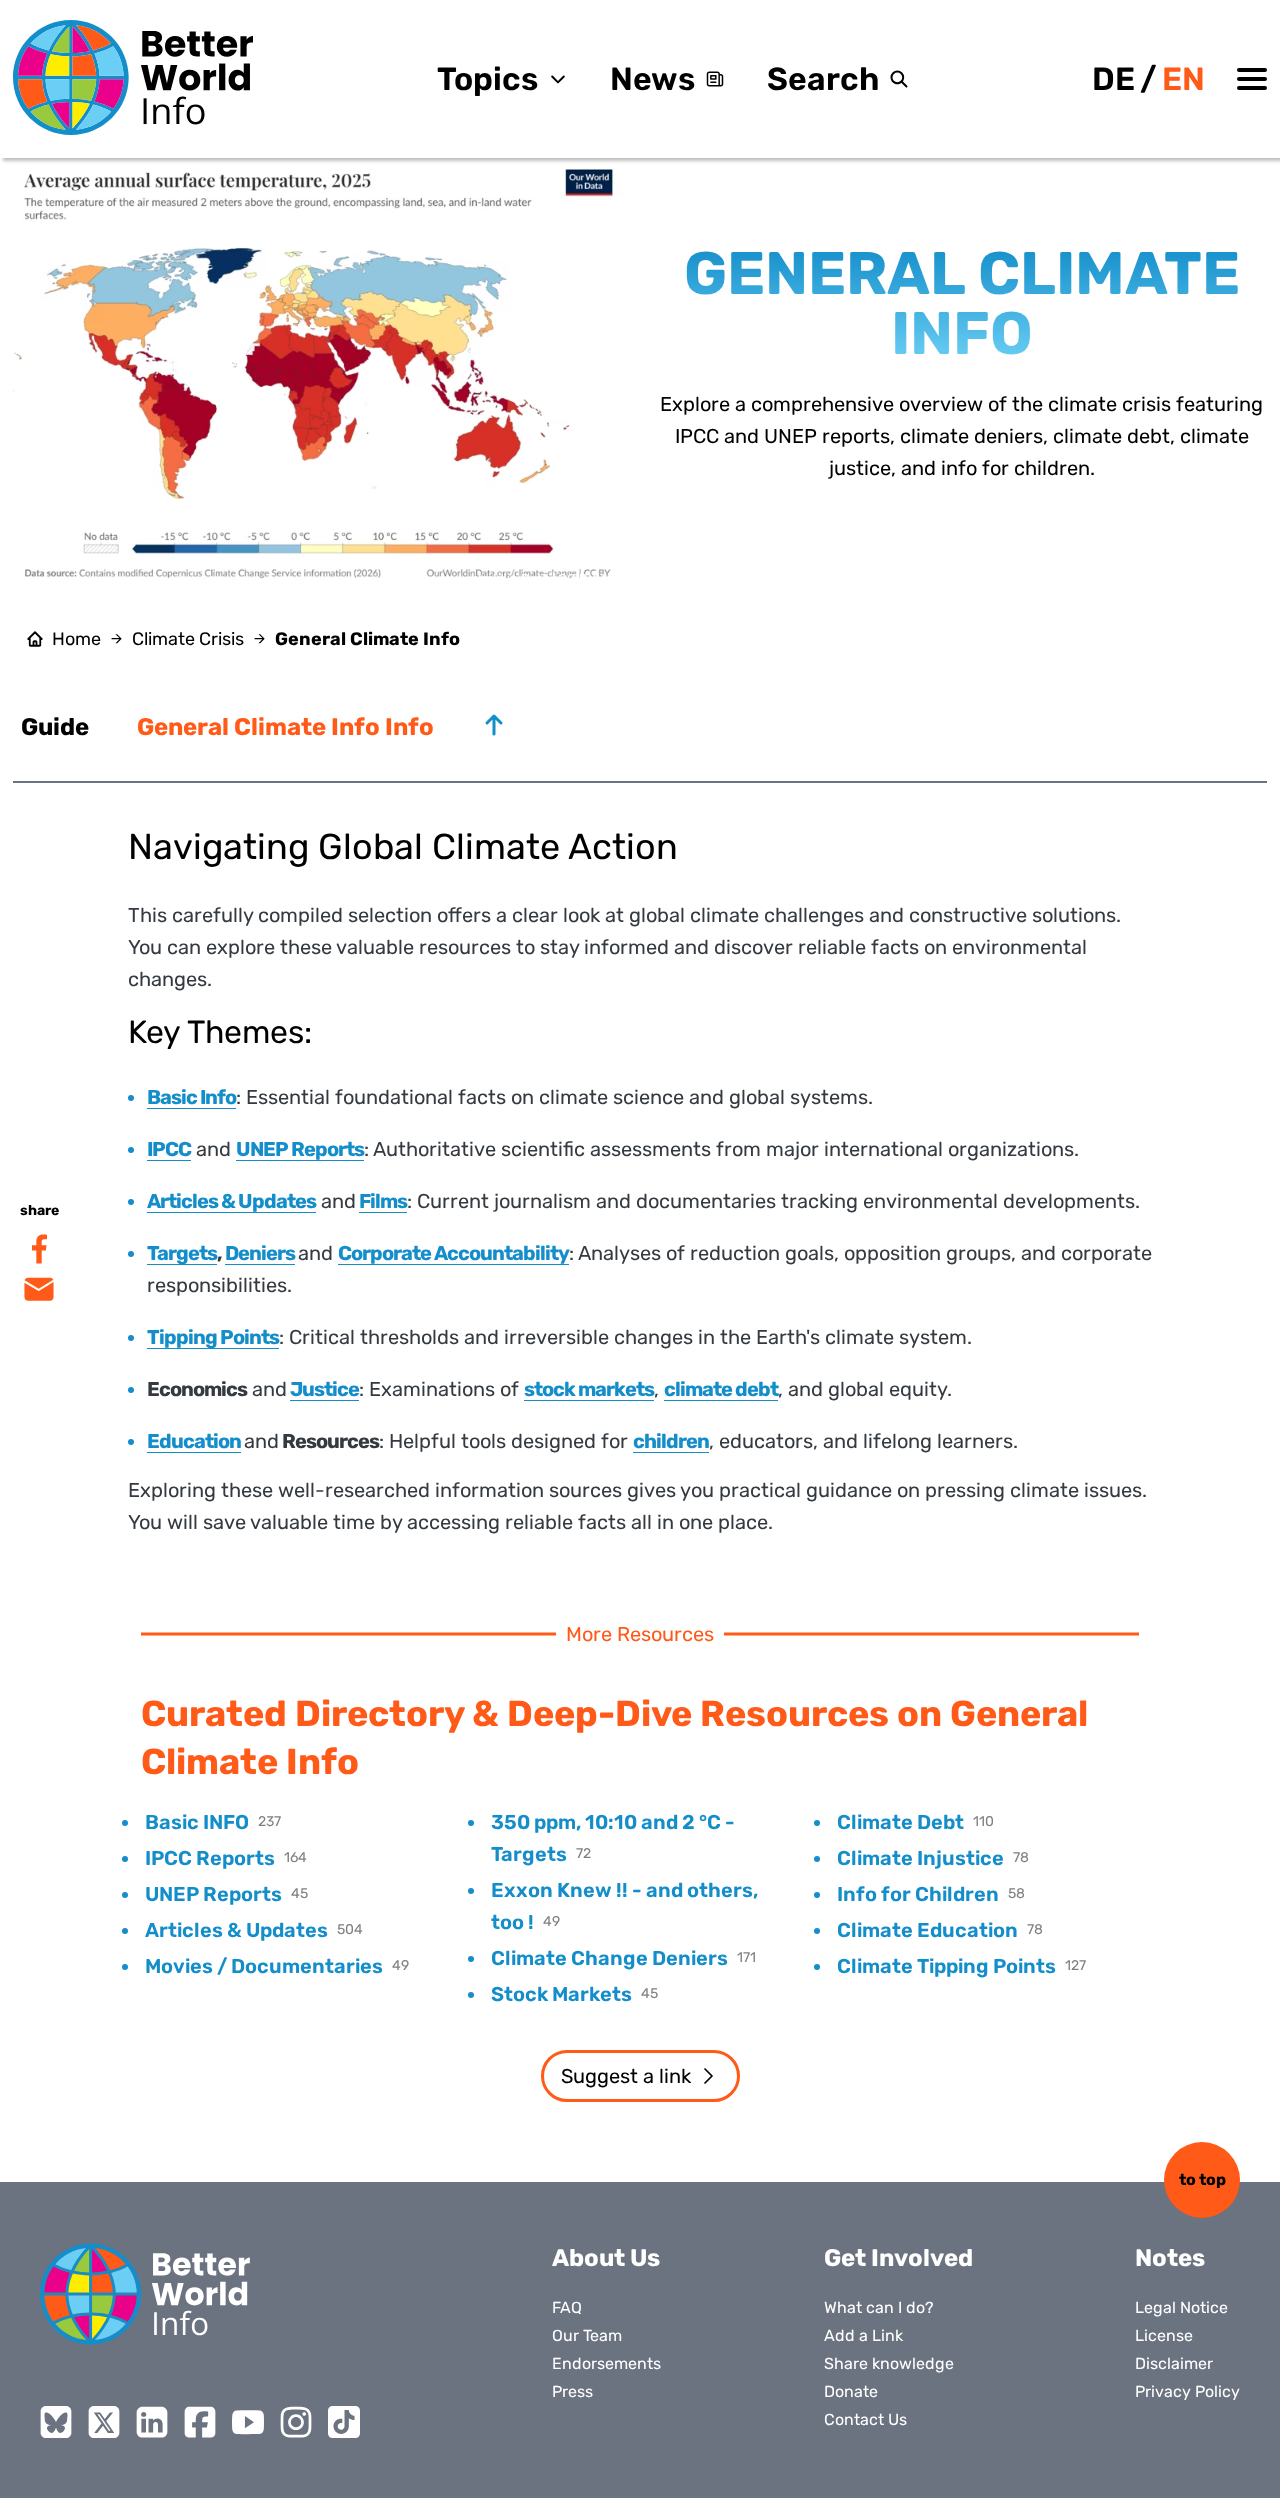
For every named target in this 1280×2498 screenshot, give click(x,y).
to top (1202, 2179)
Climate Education (927, 1930)
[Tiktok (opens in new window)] (344, 2422)
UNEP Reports (213, 1894)
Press (572, 2391)
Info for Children (918, 1894)
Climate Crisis (188, 639)
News (652, 79)
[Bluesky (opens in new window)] (56, 2422)
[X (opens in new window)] (104, 2422)
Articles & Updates (236, 1930)
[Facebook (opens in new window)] (200, 2422)
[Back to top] (494, 725)
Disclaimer (1174, 2363)
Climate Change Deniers (609, 1958)
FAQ (567, 2307)
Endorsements (606, 2363)
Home (76, 639)
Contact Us (865, 2419)
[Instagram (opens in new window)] (296, 2422)
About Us (606, 2258)
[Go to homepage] (133, 77)
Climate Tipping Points (946, 1966)
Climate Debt (900, 1822)
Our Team (587, 2335)
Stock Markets (561, 1994)
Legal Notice (1181, 2307)
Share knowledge (889, 2363)
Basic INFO (197, 1822)
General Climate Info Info (285, 727)
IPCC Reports (210, 1858)
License (1164, 2335)
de (1113, 79)
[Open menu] (1252, 79)
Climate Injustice (920, 1858)
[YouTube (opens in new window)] (248, 2422)
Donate (851, 2391)
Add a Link (863, 2335)
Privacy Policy (1187, 2391)
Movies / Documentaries (264, 1966)
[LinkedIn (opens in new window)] (152, 2422)
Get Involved (898, 2258)
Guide (55, 727)
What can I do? (879, 2307)
